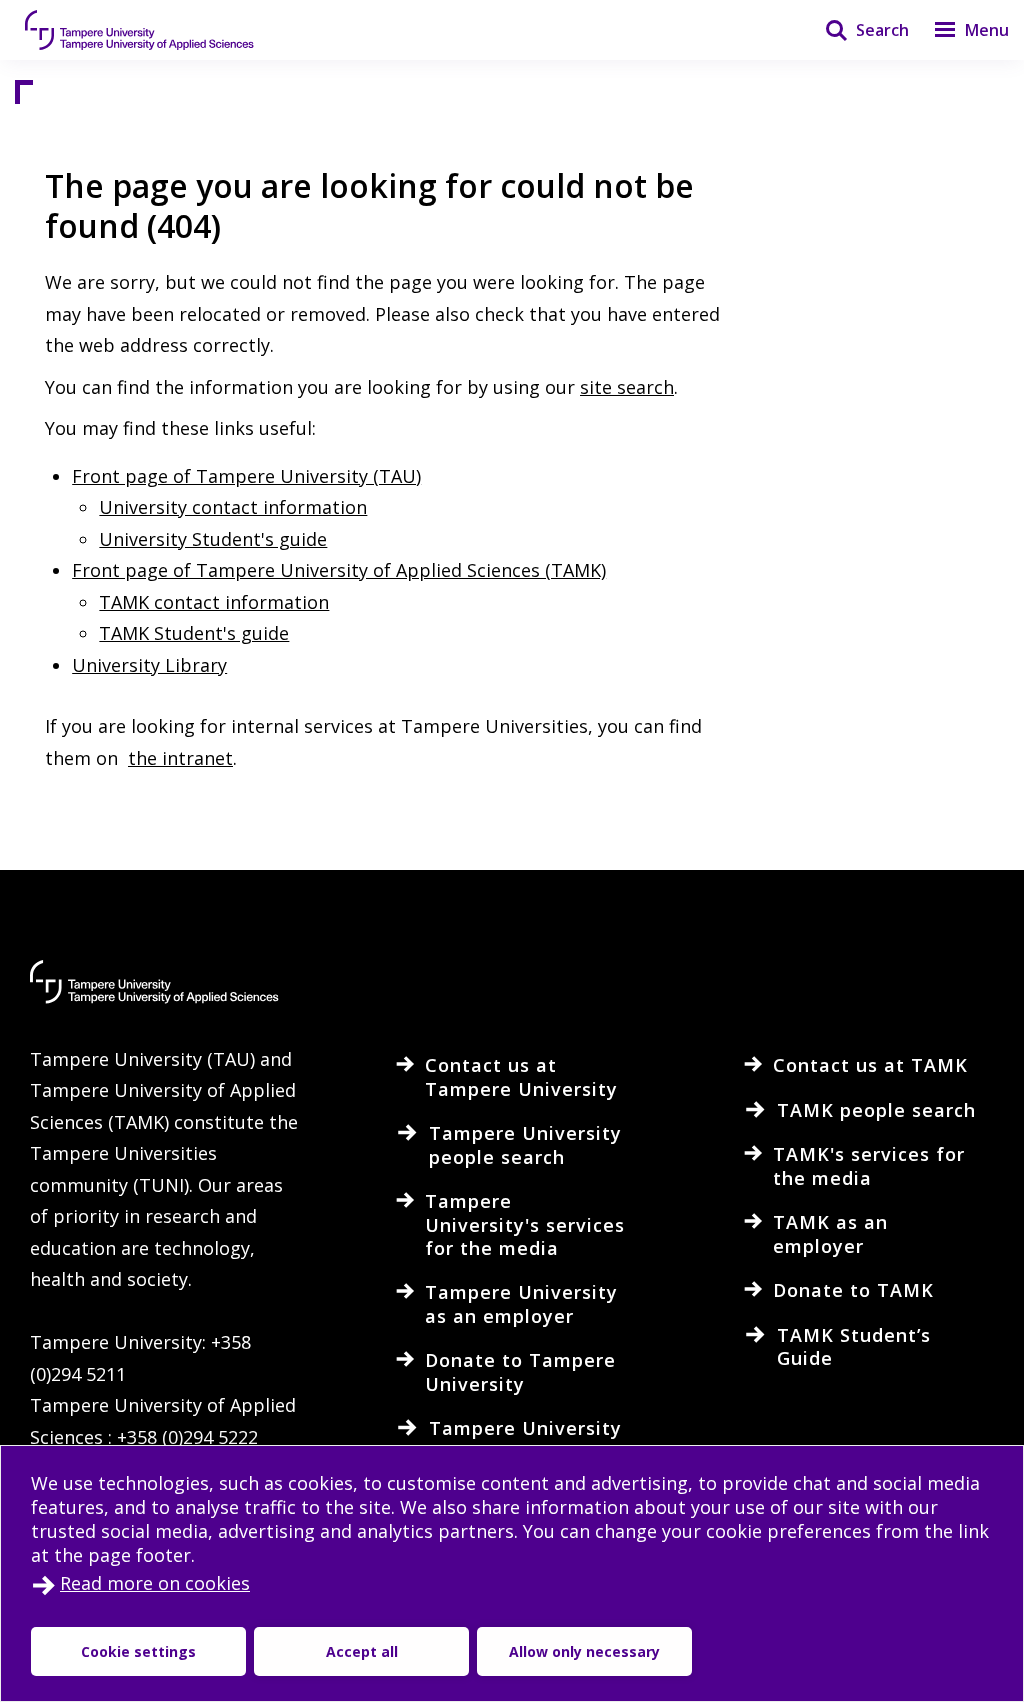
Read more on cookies (155, 1583)
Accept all (362, 1651)
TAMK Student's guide (194, 633)
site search (627, 387)
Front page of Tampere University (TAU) (246, 476)
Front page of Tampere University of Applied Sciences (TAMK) (339, 570)
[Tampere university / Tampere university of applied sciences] (140, 30)
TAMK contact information (214, 602)
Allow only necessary (584, 1651)
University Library (149, 665)
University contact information (233, 507)
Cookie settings (138, 1651)
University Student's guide (213, 539)
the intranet (180, 758)
